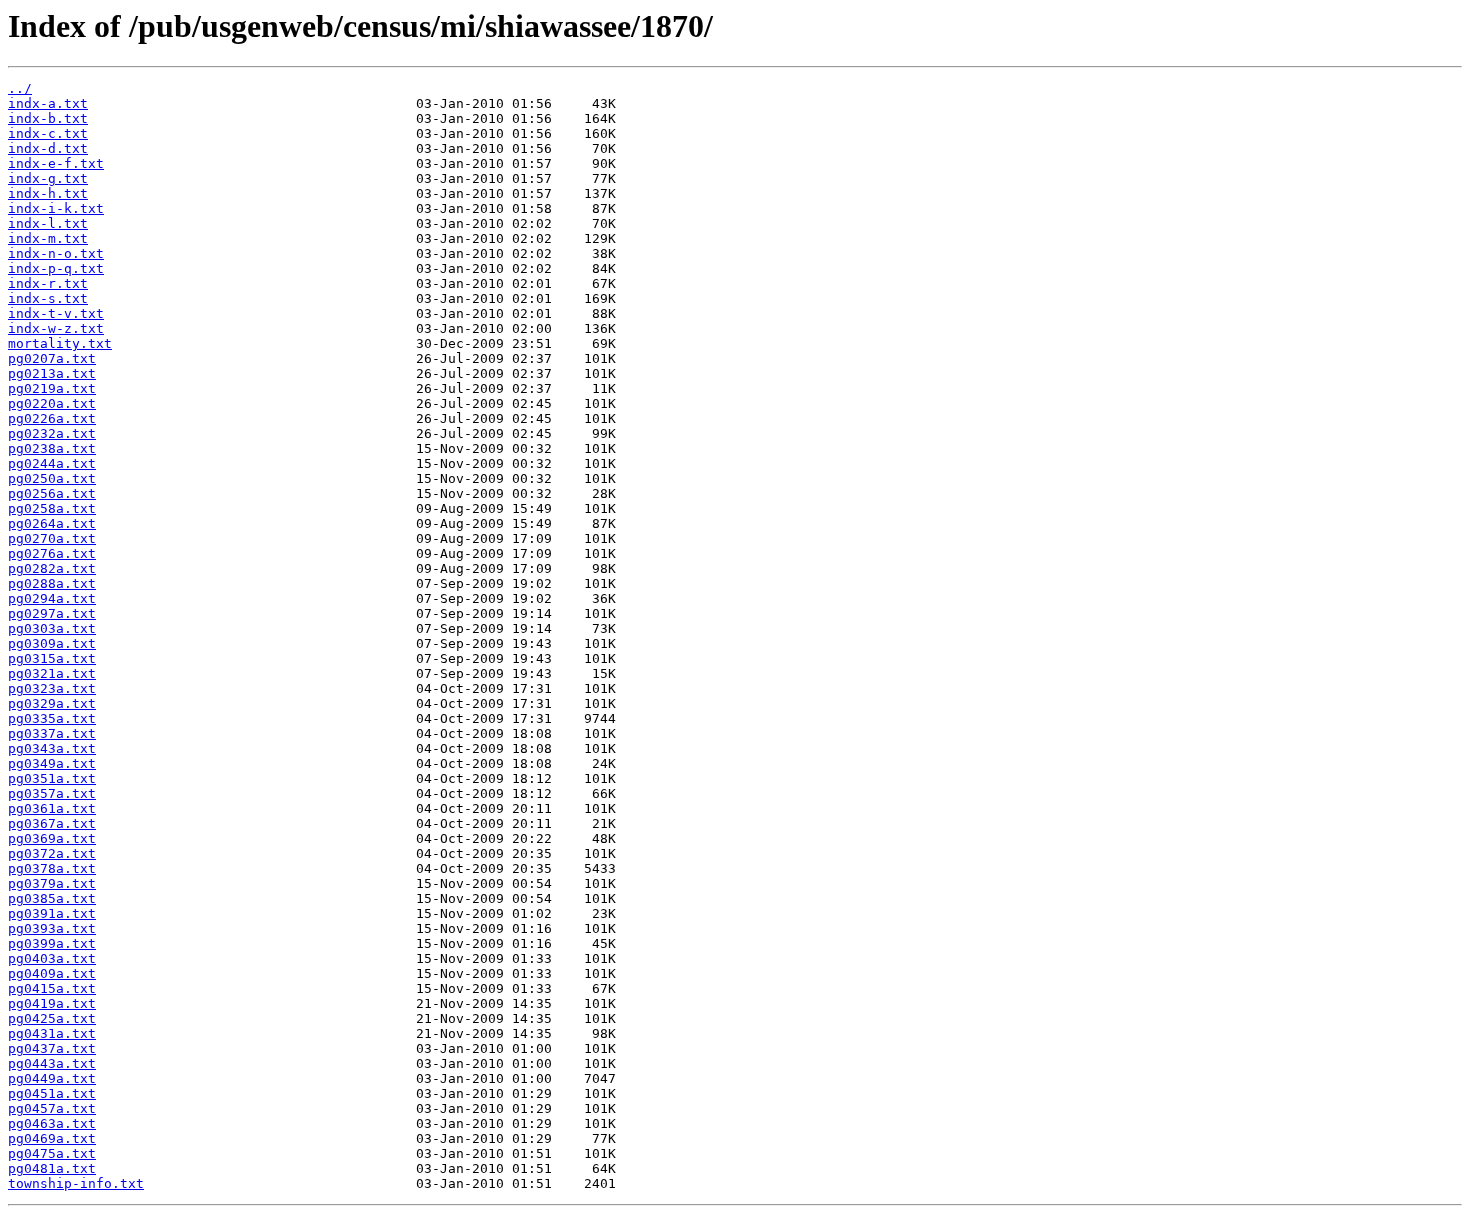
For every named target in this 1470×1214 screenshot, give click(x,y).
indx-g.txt (48, 178)
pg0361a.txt (52, 808)
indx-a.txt (48, 103)
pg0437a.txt (52, 1048)
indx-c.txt (48, 133)
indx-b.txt (48, 118)
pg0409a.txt (52, 973)
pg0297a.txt (52, 613)
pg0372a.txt (52, 853)
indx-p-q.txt (56, 268)
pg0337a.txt (52, 733)
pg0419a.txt (52, 1003)
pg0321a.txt (52, 673)
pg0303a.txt (52, 628)
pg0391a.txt (52, 913)
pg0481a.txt (52, 1168)
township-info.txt (76, 1183)
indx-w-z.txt (56, 328)
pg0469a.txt (52, 1138)
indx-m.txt (48, 238)
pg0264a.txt (52, 523)
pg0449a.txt (52, 1078)
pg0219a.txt (52, 388)
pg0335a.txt (52, 718)
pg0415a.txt (52, 988)
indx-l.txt (48, 223)
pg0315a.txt (52, 658)
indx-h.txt (48, 193)
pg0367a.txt (52, 823)
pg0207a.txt (52, 358)
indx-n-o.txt (56, 253)
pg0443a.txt (52, 1063)
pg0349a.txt (52, 763)
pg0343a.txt (52, 748)
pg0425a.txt (52, 1018)
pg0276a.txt (52, 553)
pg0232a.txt (52, 433)
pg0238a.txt (52, 448)
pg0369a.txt (52, 838)
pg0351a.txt (52, 778)
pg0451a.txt (52, 1093)
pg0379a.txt (52, 883)
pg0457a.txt (52, 1108)
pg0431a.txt (52, 1033)
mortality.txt (60, 343)
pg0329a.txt (52, 703)
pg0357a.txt (52, 793)
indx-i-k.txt (56, 208)
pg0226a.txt (52, 418)
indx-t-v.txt (56, 313)
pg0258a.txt (52, 508)
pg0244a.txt (52, 463)
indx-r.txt (48, 283)
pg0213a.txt (52, 373)
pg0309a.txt (52, 643)
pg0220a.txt (52, 403)
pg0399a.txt (52, 943)
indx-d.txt (48, 148)
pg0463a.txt (52, 1123)
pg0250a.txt (52, 478)
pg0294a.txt (52, 598)
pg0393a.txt (52, 928)
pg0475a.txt (52, 1153)
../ (20, 88)
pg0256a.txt (52, 493)
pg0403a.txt (52, 958)
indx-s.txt (48, 298)
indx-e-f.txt (56, 163)
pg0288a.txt (52, 583)
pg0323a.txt (52, 688)
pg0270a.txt (52, 538)
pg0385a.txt (52, 898)
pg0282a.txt (52, 568)
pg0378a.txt (52, 868)
